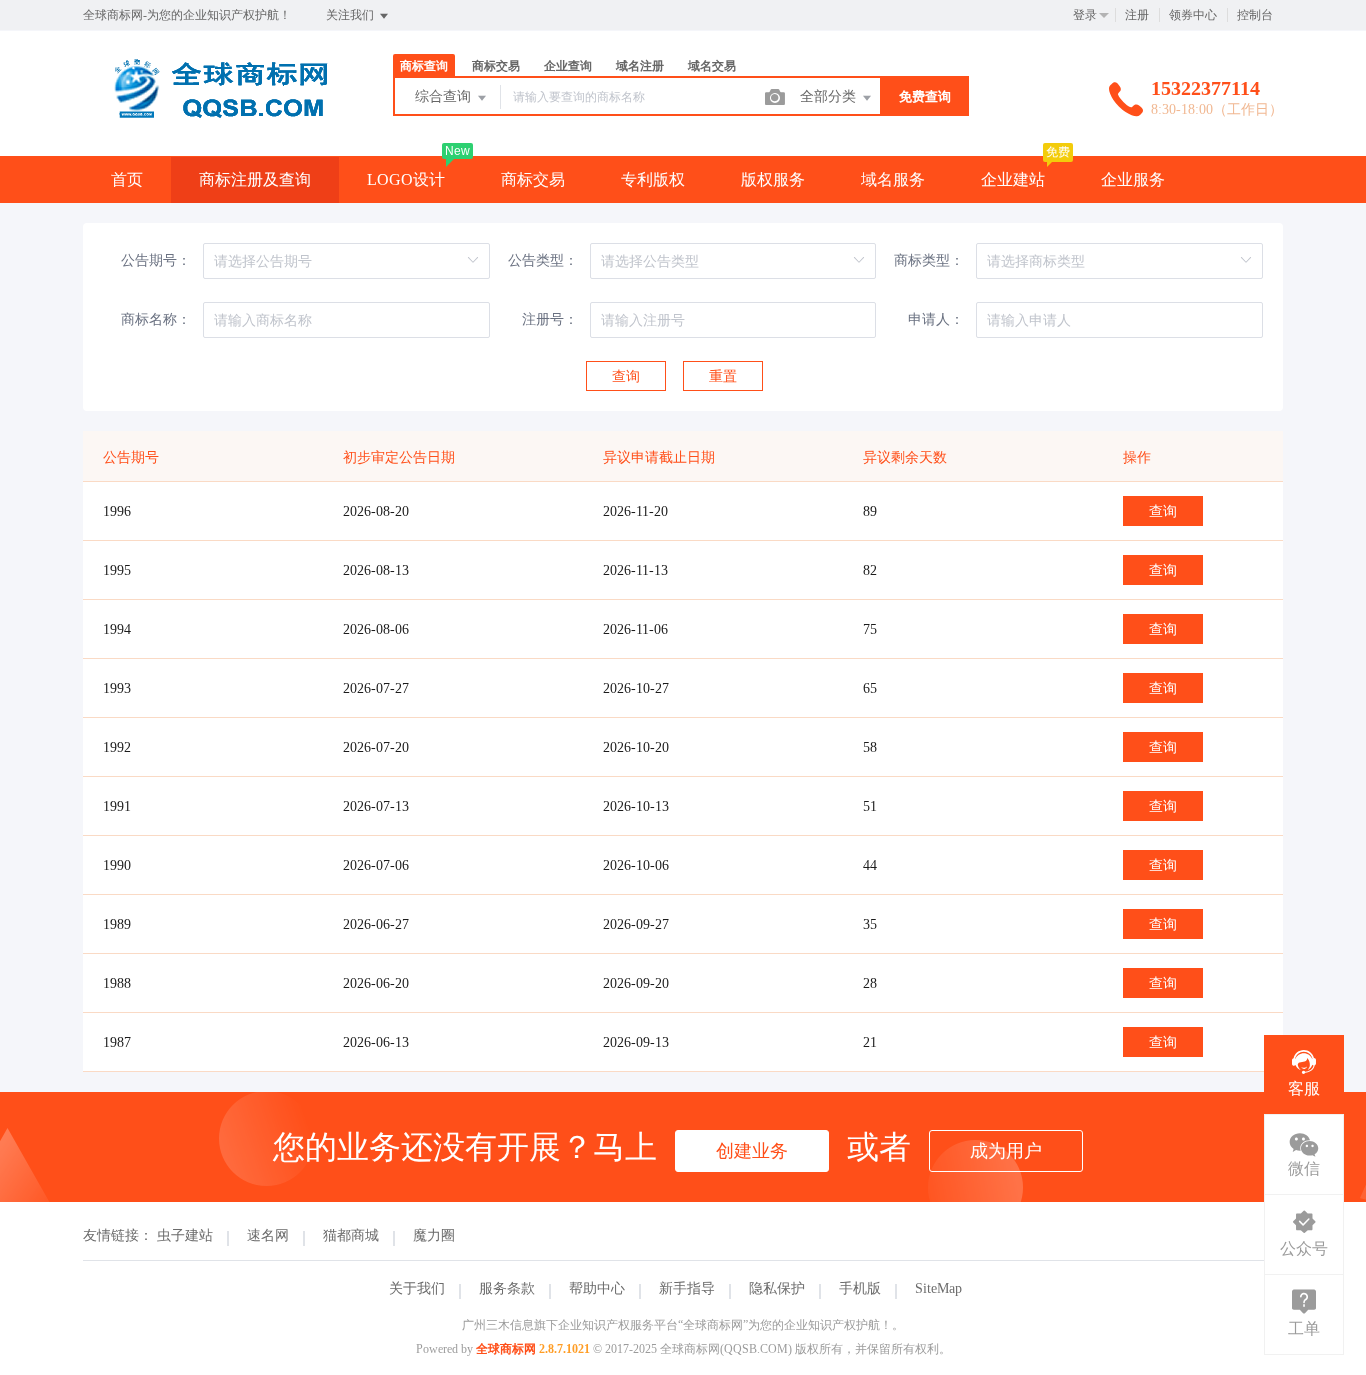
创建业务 (752, 1151)
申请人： (936, 319)
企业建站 (1013, 179)
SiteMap (938, 1288)
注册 (1137, 15)
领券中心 (1193, 15)
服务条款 (507, 1288)
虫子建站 (185, 1235)
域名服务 (893, 179)
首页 (127, 179)
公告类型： (543, 260)
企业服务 (1133, 179)
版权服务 (773, 179)
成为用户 (1006, 1151)
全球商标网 (506, 1349)
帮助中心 (597, 1288)
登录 (1085, 15)
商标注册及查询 (255, 179)
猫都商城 (351, 1235)
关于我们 (417, 1288)
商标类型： (929, 260)
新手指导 (687, 1288)
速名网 (268, 1235)
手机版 (860, 1288)
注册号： (550, 319)
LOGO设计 (406, 179)
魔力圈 (434, 1235)
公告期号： (156, 260)
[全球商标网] (213, 114)
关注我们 (351, 15)
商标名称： (156, 319)
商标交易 (533, 179)
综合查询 (445, 96)
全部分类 (830, 96)
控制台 (1255, 15)
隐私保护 (777, 1288)
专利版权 (653, 179)
